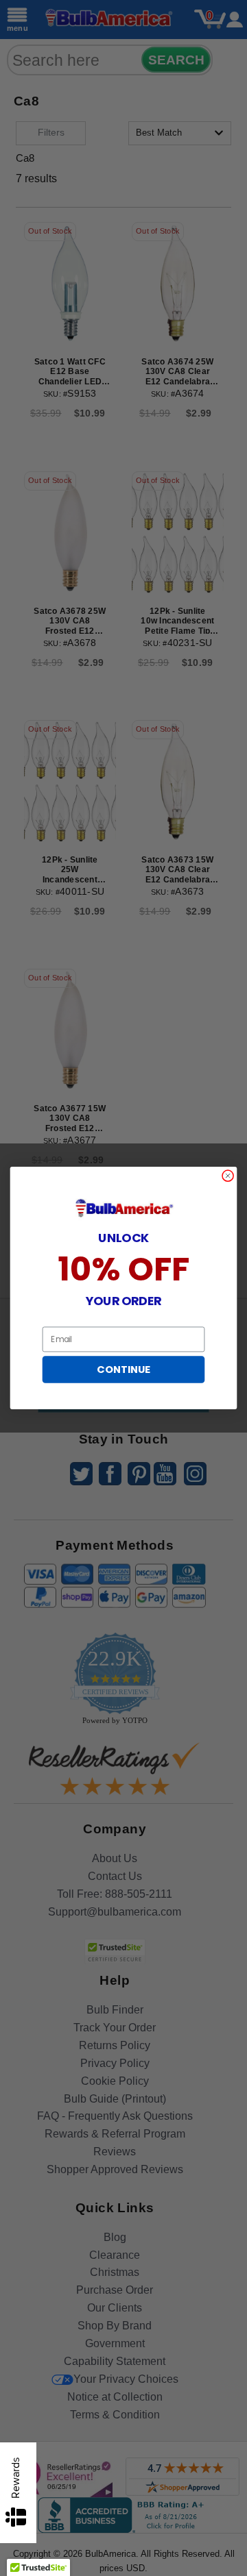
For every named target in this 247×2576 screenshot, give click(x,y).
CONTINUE (123, 1370)
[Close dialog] (228, 1176)
